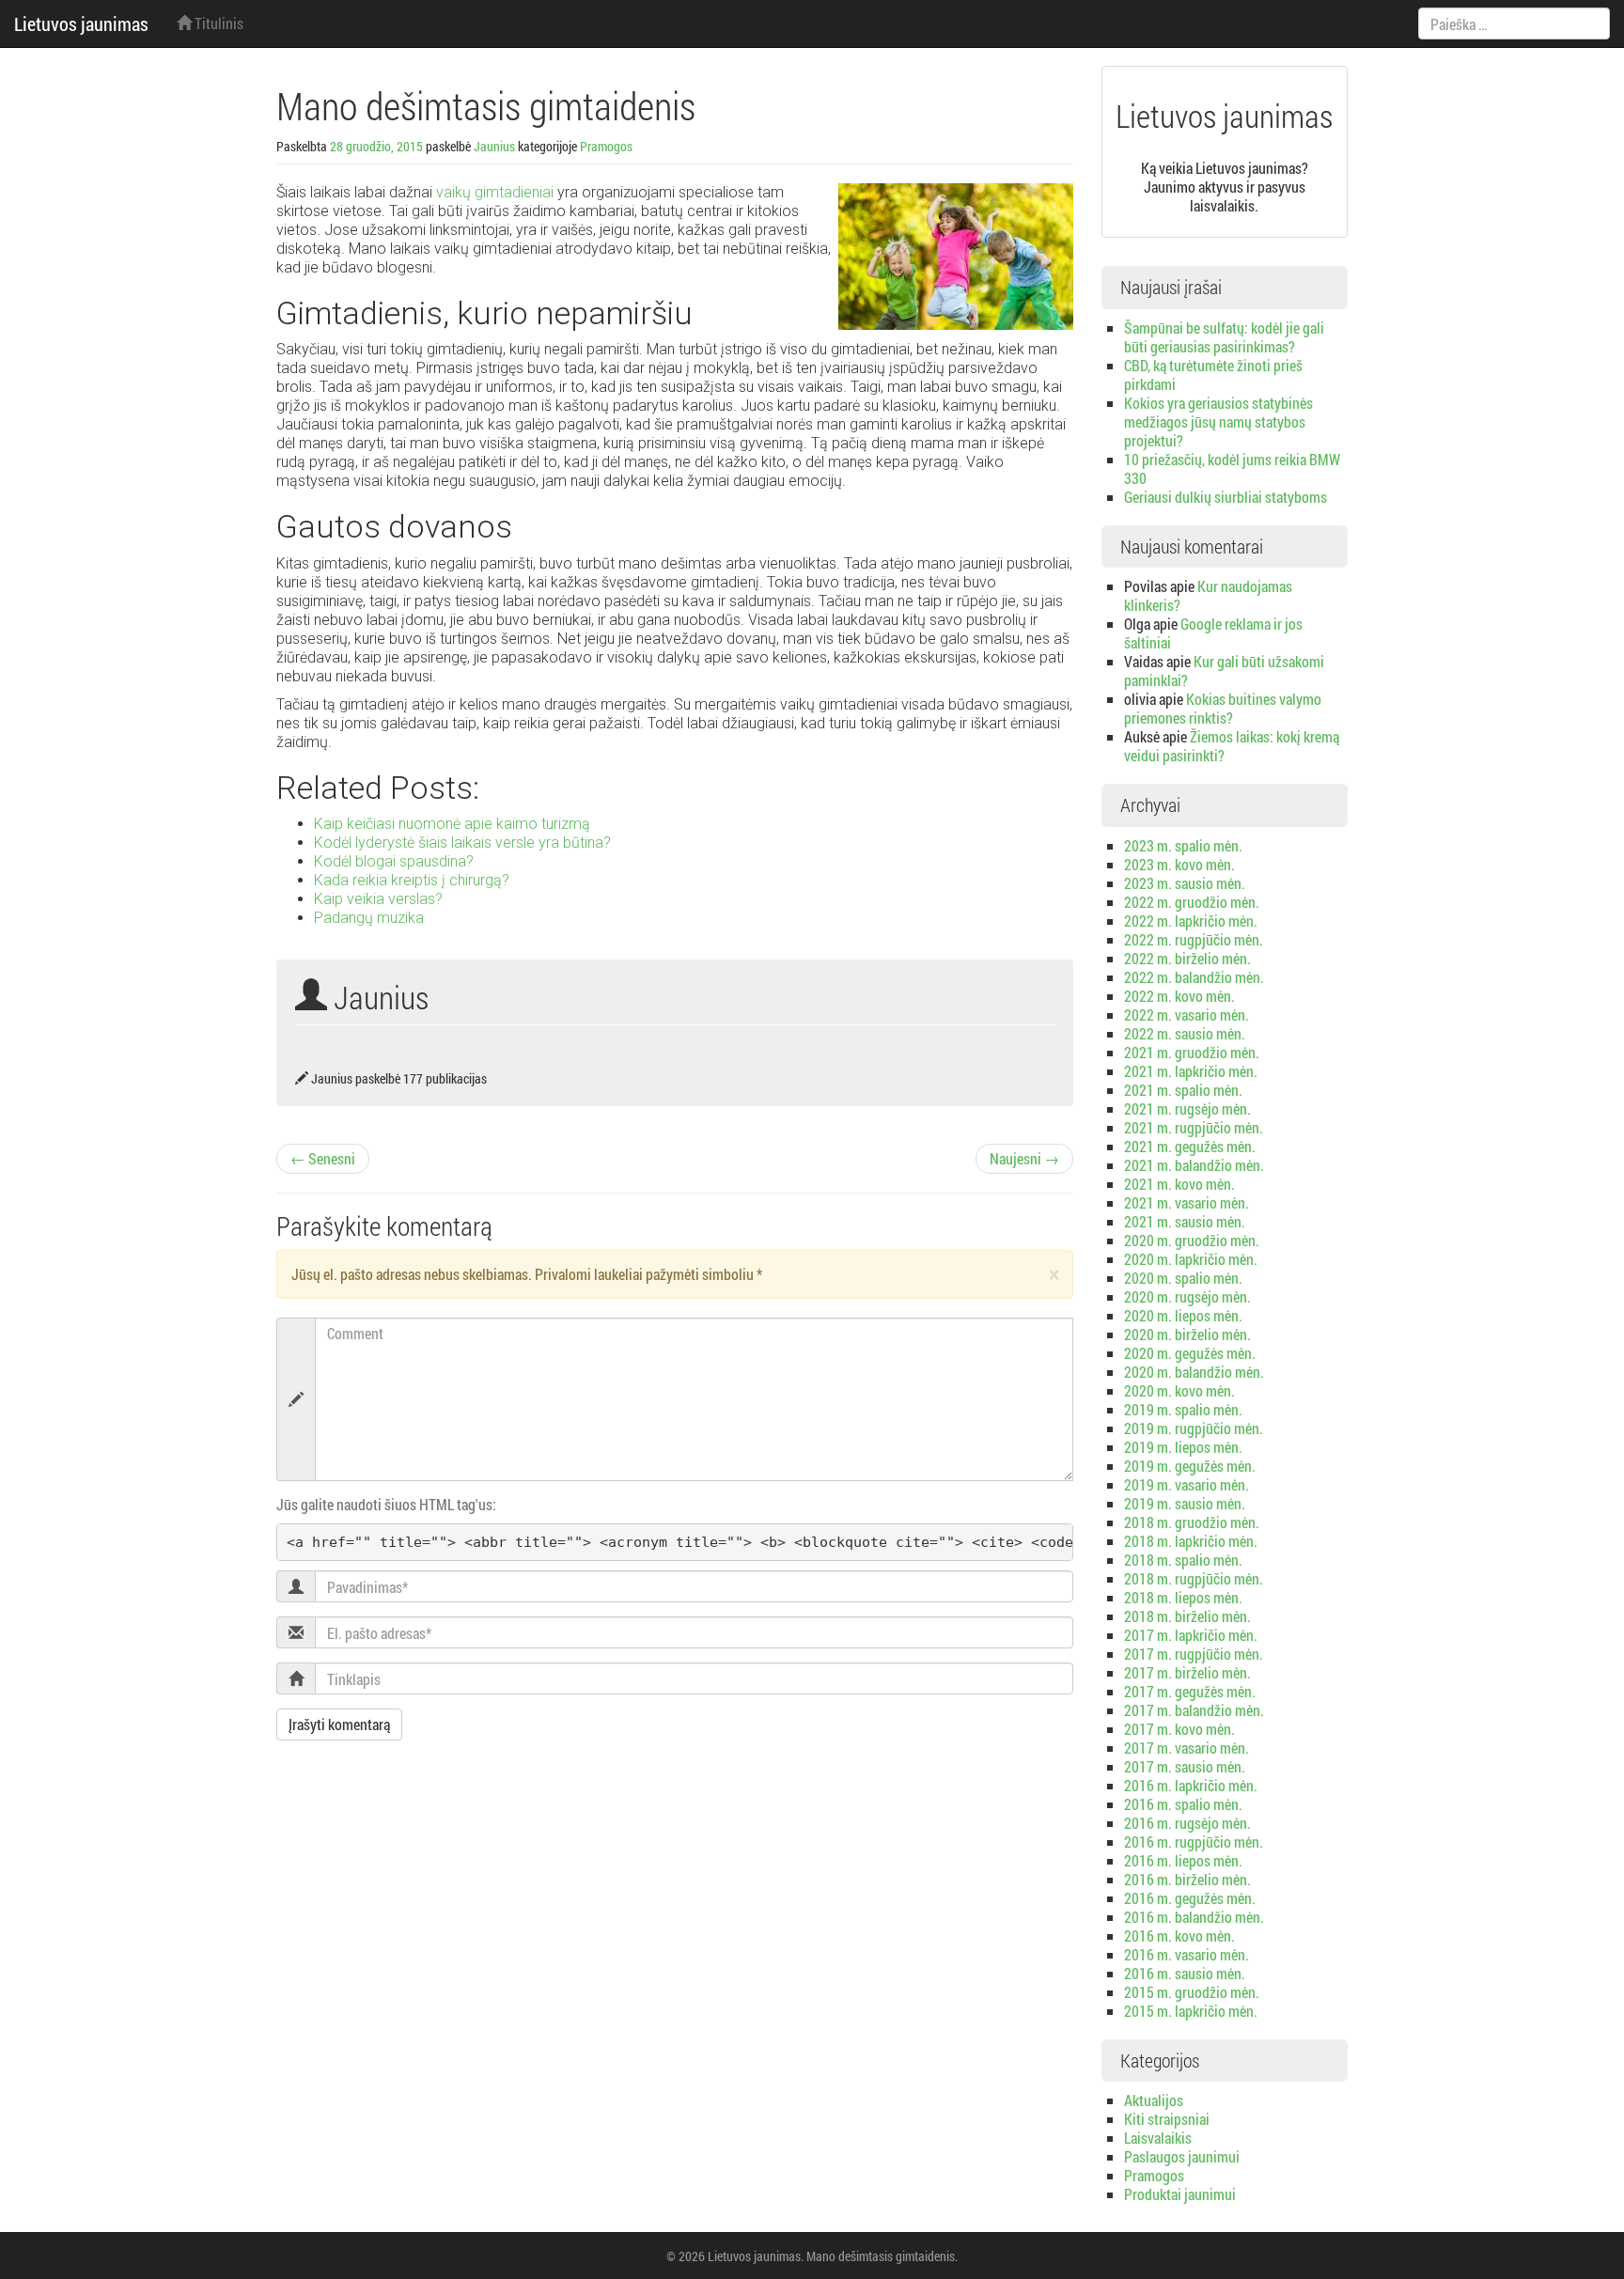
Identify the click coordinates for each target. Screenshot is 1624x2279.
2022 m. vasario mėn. (1187, 1015)
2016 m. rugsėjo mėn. (1187, 1823)
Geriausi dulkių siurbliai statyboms (1226, 497)
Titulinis (218, 23)
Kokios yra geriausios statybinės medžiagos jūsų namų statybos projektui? (1218, 421)
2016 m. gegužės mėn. (1190, 1898)
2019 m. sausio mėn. (1185, 1503)
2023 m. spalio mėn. (1183, 845)
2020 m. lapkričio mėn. (1191, 1259)
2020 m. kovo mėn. (1179, 1390)
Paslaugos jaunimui (1182, 2156)
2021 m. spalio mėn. (1183, 1090)
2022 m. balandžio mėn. (1194, 977)
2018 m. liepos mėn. (1183, 1597)
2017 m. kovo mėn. (1179, 1729)
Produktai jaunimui (1180, 2194)
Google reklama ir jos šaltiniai (1213, 633)
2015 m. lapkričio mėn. (1191, 2011)
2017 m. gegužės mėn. (1190, 1691)
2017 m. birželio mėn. (1187, 1672)
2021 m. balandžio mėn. (1194, 1165)
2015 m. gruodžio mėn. (1192, 1992)
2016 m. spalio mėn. (1183, 1804)
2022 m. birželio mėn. (1187, 958)
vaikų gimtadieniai (495, 192)
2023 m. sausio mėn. (1185, 883)
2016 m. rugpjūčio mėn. (1194, 1842)
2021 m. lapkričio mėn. (1191, 1071)
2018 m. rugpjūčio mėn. (1194, 1578)
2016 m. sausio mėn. (1185, 1973)
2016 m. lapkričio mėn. (1191, 1785)
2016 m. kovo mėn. (1179, 1936)
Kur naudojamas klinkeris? (1208, 595)
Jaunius (494, 146)
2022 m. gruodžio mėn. (1192, 902)
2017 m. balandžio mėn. (1194, 1710)
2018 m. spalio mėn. (1183, 1560)
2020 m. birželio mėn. (1187, 1334)
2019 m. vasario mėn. (1187, 1484)
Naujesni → (1024, 1158)
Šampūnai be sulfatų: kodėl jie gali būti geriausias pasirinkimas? (1224, 337)
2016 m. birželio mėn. (1187, 1879)
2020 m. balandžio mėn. (1194, 1372)
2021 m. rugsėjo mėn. (1187, 1108)
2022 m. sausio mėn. (1185, 1033)
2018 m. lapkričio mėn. (1191, 1541)
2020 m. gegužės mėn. (1190, 1353)
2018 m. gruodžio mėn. (1192, 1522)
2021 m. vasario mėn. (1187, 1202)
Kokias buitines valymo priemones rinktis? (1223, 708)
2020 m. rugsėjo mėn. (1187, 1296)
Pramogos (606, 146)
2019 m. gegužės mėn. (1190, 1466)
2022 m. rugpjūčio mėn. (1194, 939)
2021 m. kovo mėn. (1179, 1184)
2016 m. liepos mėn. (1183, 1860)
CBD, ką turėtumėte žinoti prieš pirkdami (1213, 375)
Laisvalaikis (1158, 2138)
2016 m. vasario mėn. (1187, 1954)
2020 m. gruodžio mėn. (1192, 1240)
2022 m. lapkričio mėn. (1191, 921)
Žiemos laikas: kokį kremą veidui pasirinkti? (1232, 746)
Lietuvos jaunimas (81, 23)
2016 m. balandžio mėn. (1194, 1917)
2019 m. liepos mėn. (1183, 1447)
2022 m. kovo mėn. (1179, 996)
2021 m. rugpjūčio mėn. (1194, 1127)
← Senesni (323, 1158)
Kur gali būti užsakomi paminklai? (1224, 671)
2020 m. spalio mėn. (1183, 1278)
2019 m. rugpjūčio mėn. (1194, 1428)
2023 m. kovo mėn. (1179, 864)
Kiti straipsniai (1167, 2119)
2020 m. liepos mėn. (1183, 1315)
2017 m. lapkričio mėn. (1191, 1635)
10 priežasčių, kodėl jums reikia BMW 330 (1232, 468)
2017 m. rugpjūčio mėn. (1194, 1654)
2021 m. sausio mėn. (1185, 1221)
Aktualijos (1154, 2100)
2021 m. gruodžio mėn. (1192, 1052)
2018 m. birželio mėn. (1187, 1616)
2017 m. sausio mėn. (1185, 1766)
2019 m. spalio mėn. (1183, 1409)
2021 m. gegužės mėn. (1190, 1146)
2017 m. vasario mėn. (1187, 1748)
